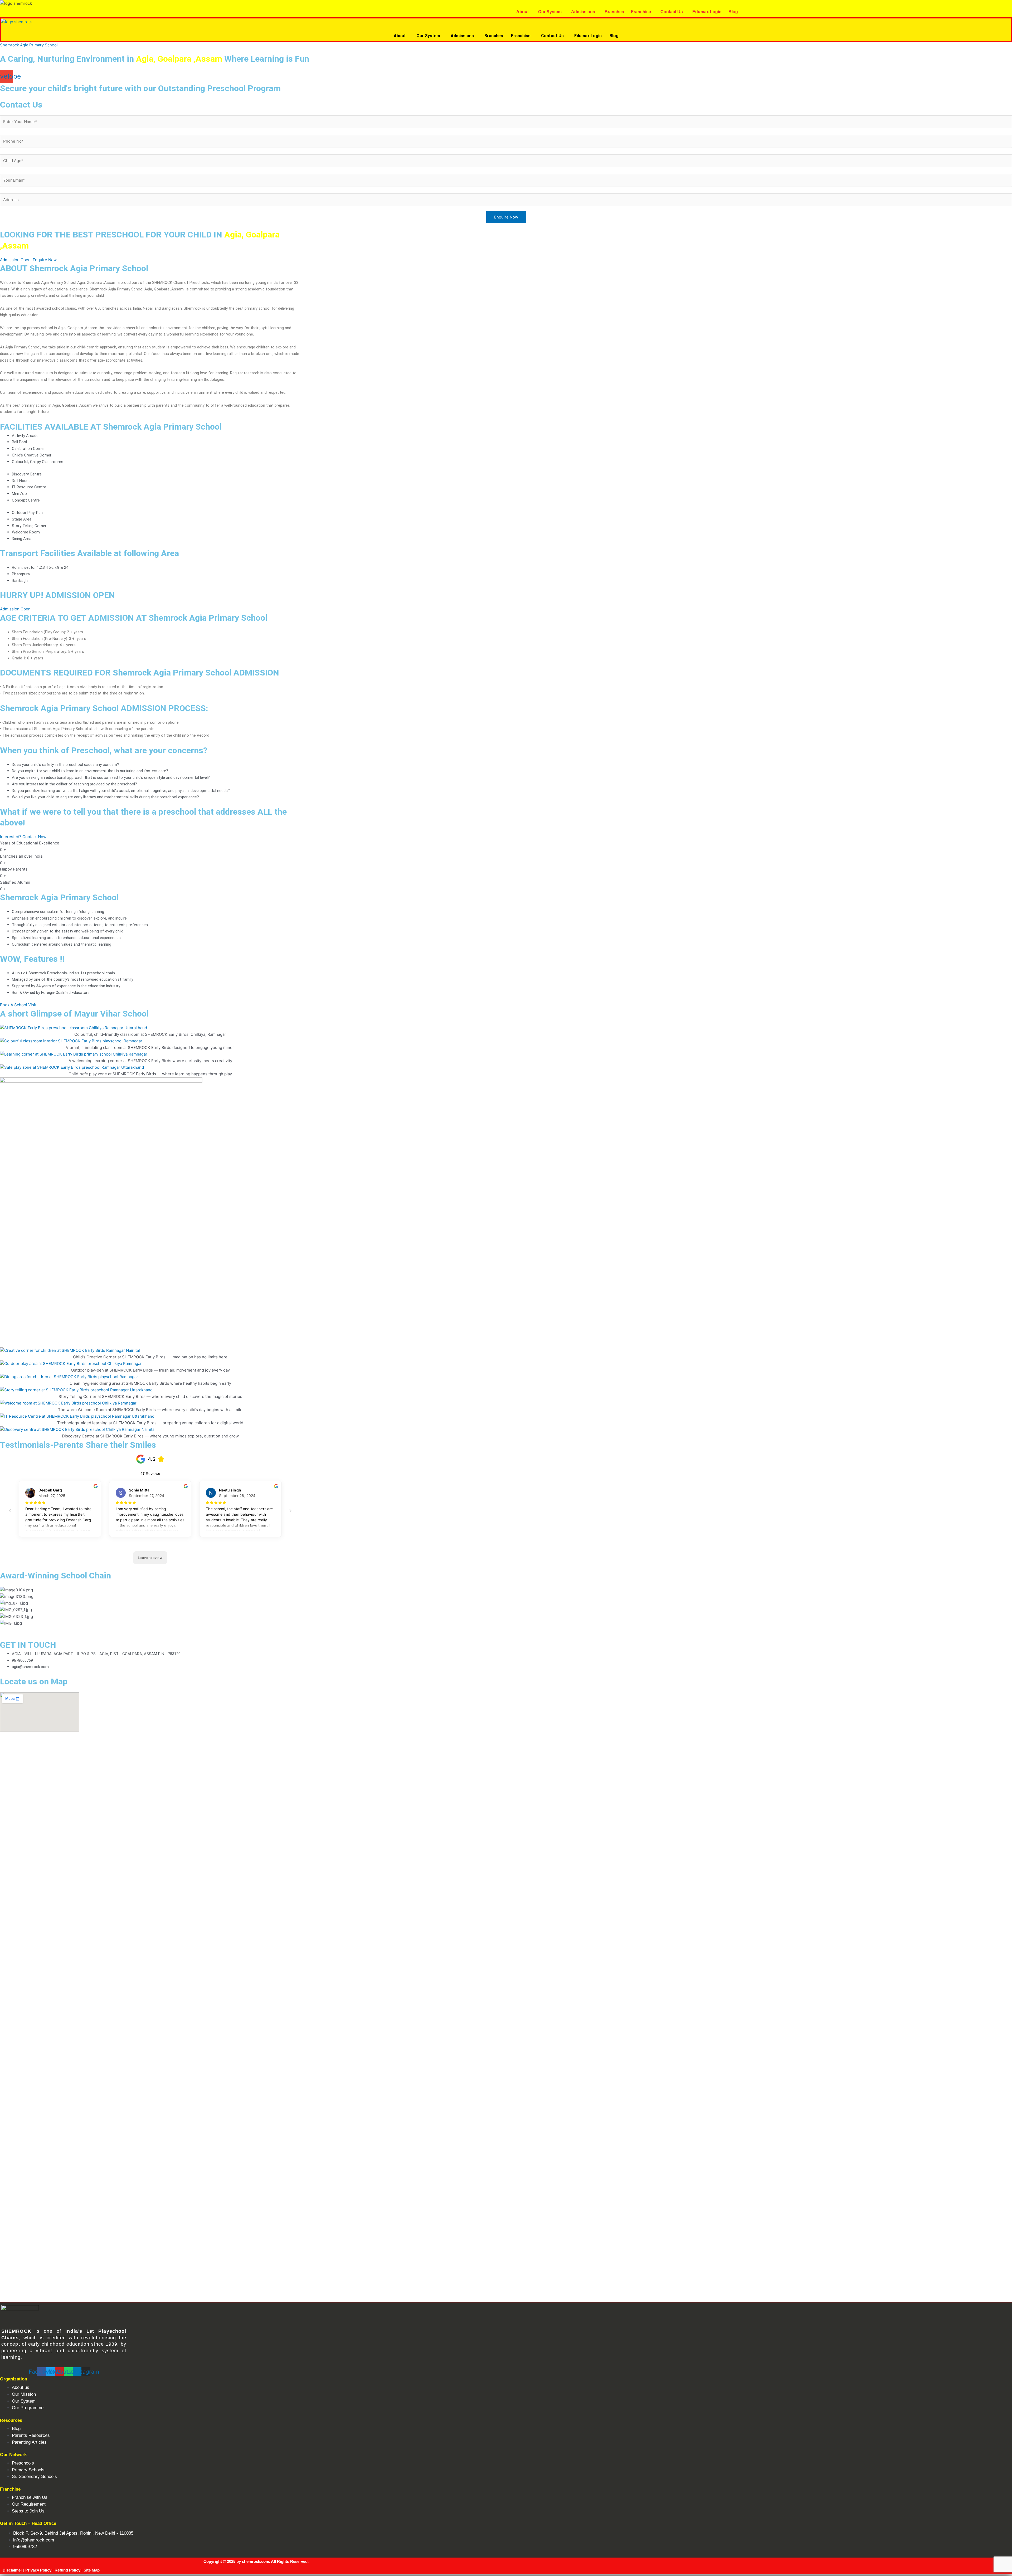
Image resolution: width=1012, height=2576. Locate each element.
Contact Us (672, 12)
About (522, 12)
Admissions (583, 12)
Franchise (641, 12)
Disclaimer (12, 2570)
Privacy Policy (38, 2570)
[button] (524, 12)
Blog (733, 12)
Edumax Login (707, 12)
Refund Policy (67, 2570)
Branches (614, 12)
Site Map (92, 2570)
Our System (550, 12)
